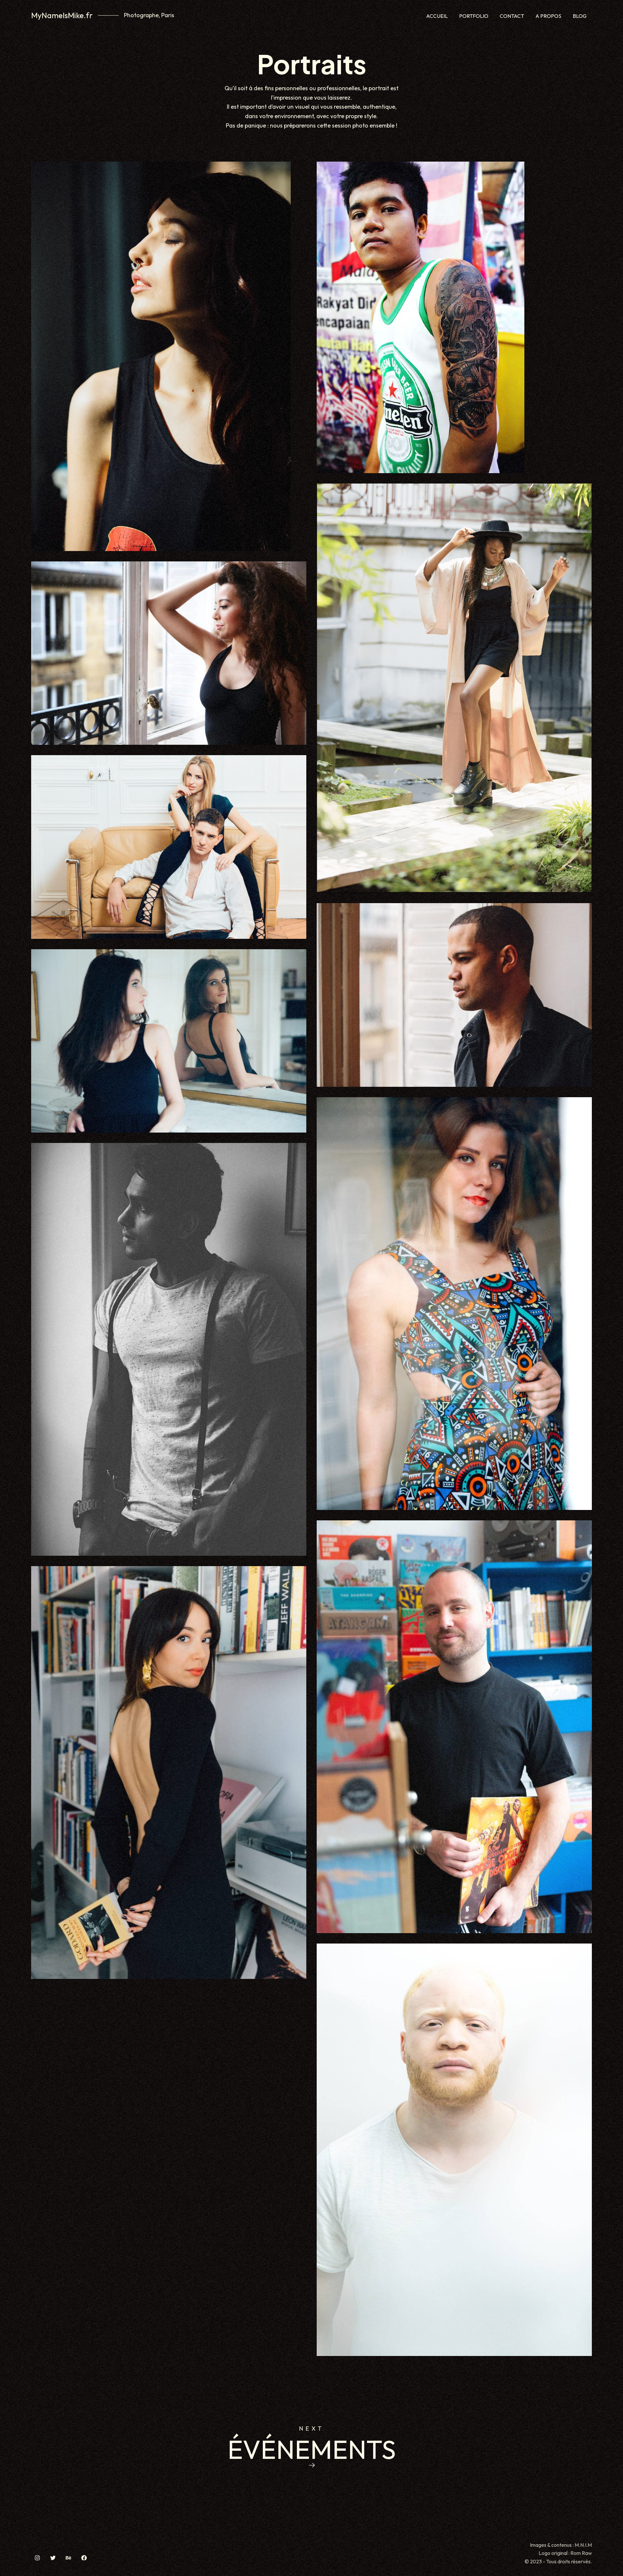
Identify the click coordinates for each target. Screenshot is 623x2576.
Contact (512, 16)
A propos (548, 16)
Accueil (437, 16)
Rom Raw (581, 2553)
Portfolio (474, 16)
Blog (580, 16)
